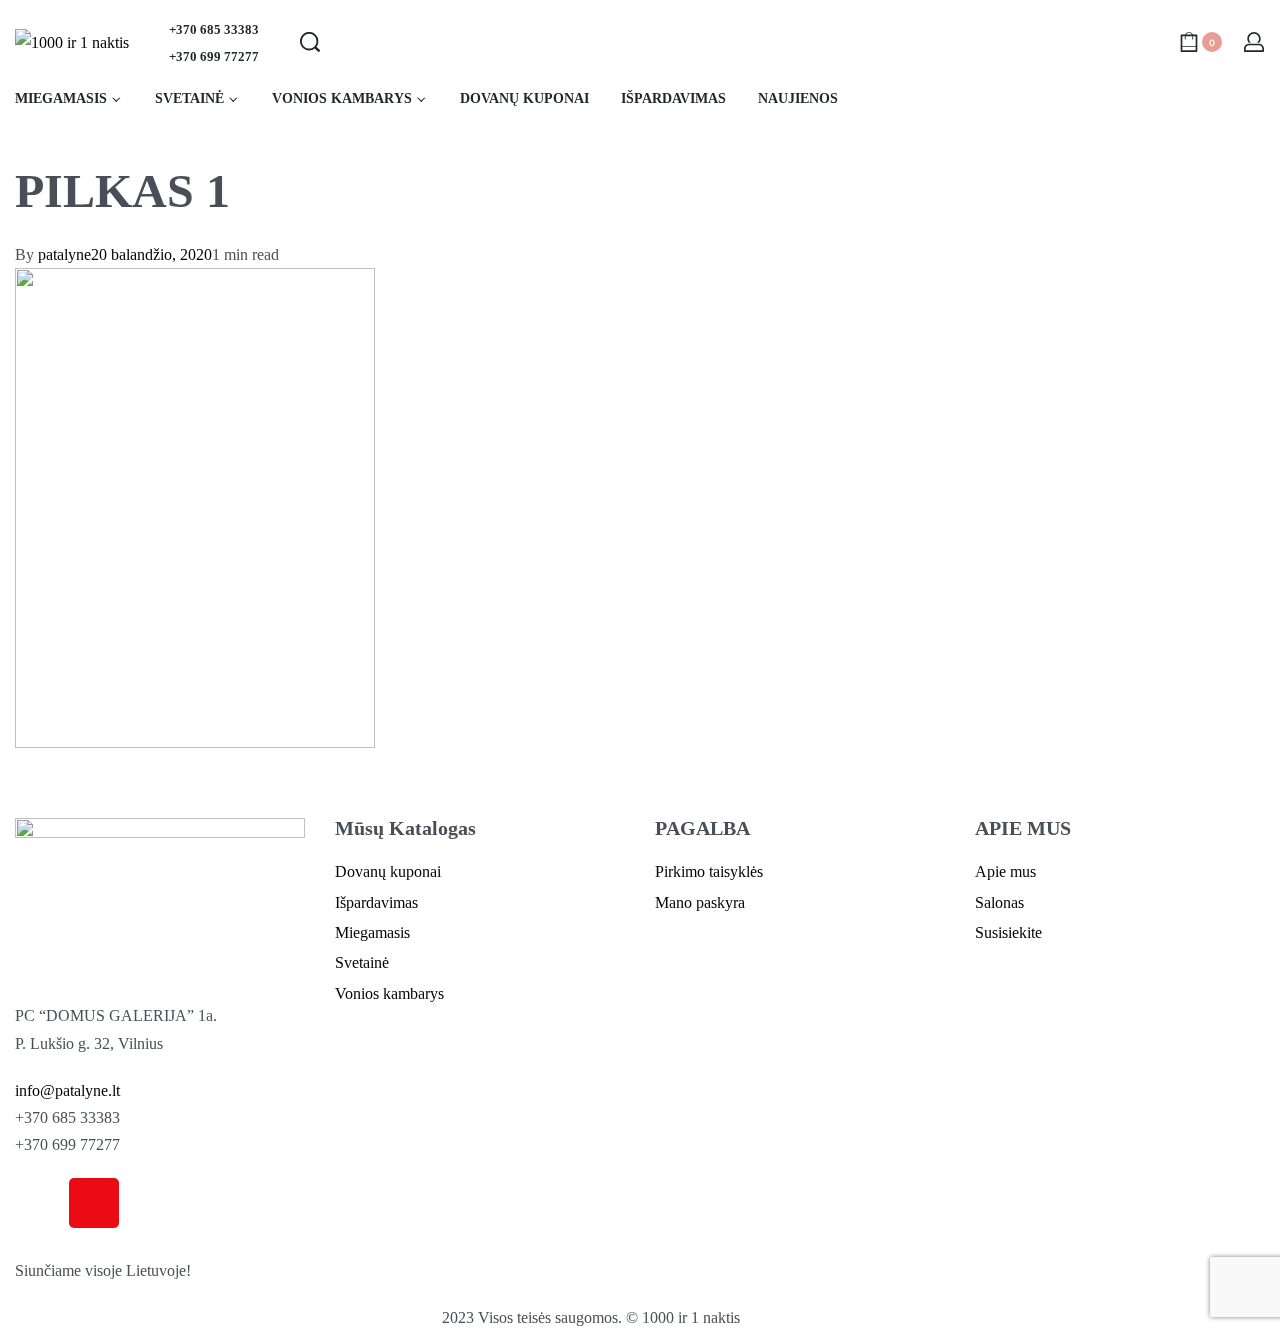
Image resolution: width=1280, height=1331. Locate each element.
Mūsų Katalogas (405, 828)
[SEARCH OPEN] (310, 42)
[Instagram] (94, 1203)
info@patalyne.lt (67, 1090)
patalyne (64, 254)
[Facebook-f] (40, 1203)
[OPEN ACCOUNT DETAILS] (1254, 42)
